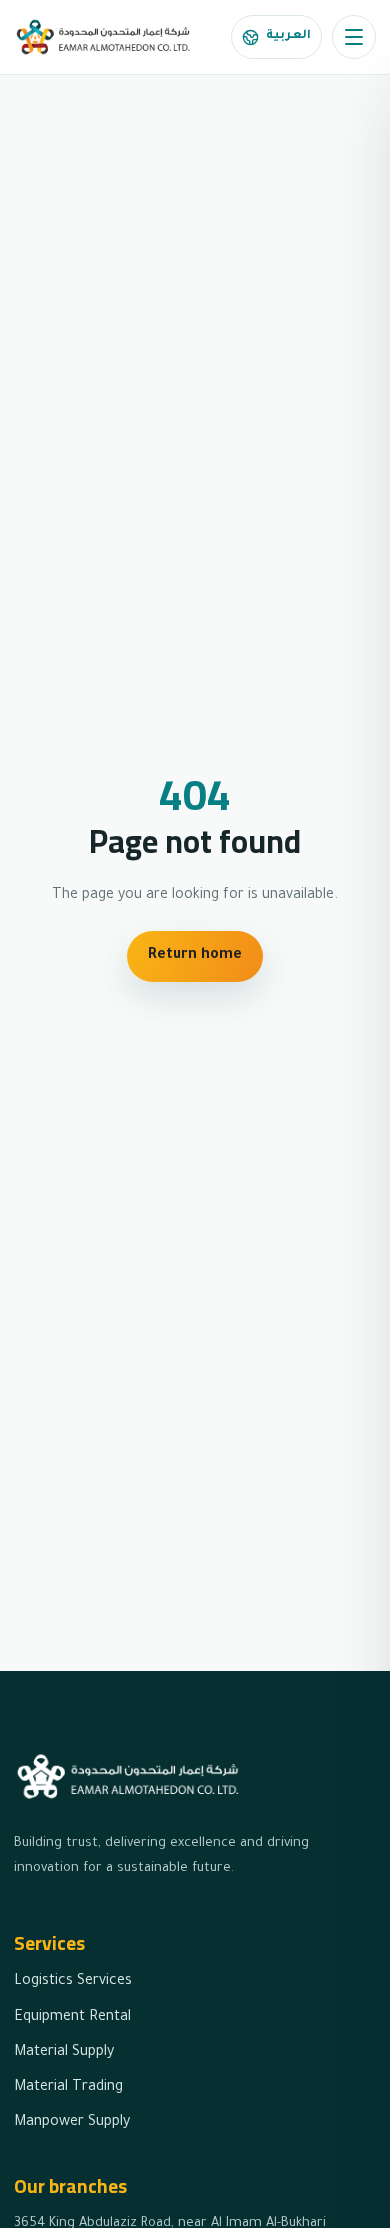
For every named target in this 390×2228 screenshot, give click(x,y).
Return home (195, 956)
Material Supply (64, 2053)
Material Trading (68, 2088)
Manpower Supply (72, 2123)
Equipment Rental (72, 2018)
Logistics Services (73, 1982)
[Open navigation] (354, 37)
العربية (288, 36)
